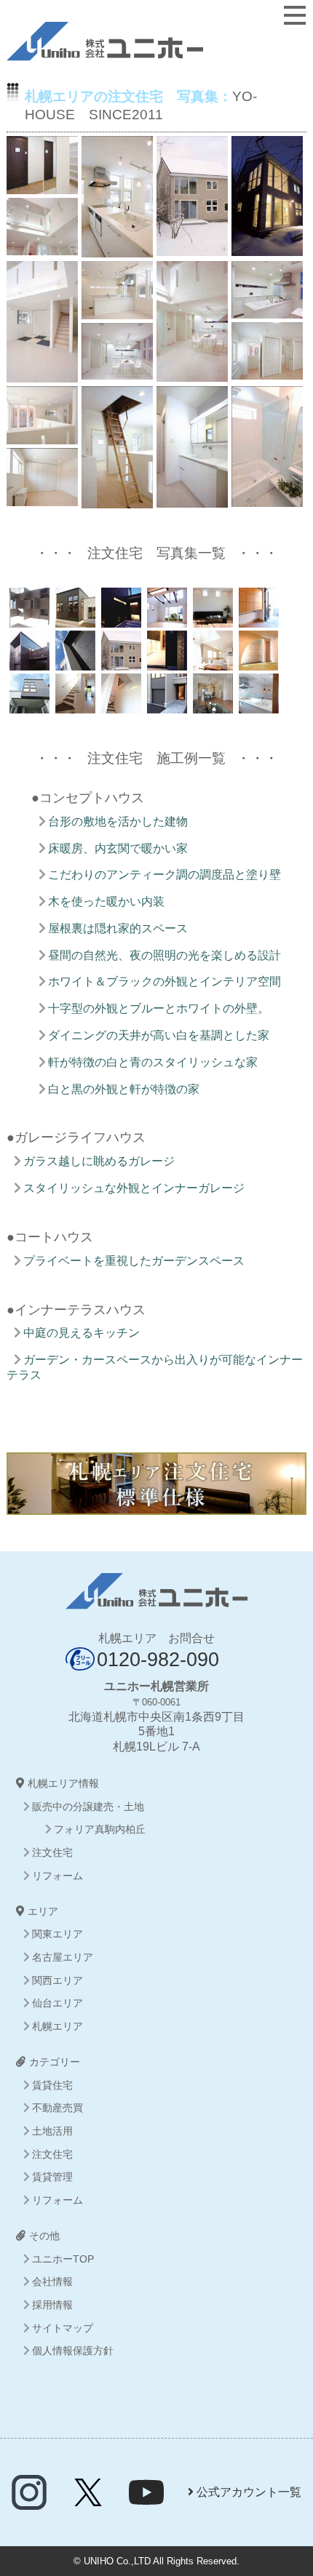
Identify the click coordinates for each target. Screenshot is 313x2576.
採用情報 (52, 2305)
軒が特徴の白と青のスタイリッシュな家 (153, 1062)
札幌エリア (58, 2026)
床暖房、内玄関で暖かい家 (118, 848)
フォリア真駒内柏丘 (100, 1829)
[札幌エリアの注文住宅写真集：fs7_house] (120, 705)
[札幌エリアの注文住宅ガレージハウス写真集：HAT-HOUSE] (28, 619)
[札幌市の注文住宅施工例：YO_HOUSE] (120, 662)
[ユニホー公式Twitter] (88, 2501)
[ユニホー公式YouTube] (146, 2501)
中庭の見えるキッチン (82, 1333)
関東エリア (58, 1934)
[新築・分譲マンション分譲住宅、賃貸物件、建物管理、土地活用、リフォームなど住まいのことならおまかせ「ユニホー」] (156, 1601)
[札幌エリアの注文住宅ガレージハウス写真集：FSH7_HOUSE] (74, 705)
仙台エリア (58, 2003)
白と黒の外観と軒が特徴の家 (124, 1089)
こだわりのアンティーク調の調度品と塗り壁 (165, 875)
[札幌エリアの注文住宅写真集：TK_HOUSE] (166, 619)
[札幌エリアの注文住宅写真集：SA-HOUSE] (74, 619)
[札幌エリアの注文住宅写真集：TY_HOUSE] (211, 619)
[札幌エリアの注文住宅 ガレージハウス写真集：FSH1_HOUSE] (166, 705)
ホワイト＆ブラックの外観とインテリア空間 (165, 981)
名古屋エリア (63, 1957)
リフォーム (58, 1876)
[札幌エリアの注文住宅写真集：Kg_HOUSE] (74, 662)
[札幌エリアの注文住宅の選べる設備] (157, 1507)
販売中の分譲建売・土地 (88, 1807)
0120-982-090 (158, 1659)
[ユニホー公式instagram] (29, 2501)
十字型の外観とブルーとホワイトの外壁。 (159, 1008)
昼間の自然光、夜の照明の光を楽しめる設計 (165, 955)
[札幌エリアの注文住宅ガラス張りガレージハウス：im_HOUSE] (166, 662)
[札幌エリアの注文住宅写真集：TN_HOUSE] (120, 619)
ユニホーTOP (63, 2259)
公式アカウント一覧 (247, 2492)
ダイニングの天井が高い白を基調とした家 (159, 1035)
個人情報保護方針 (73, 2351)
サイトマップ (63, 2328)
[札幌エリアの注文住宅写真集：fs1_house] (257, 705)
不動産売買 (58, 2108)
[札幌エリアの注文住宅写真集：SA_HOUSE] (257, 619)
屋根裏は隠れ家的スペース (118, 928)
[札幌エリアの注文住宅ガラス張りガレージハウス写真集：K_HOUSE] (28, 662)
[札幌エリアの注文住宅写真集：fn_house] (211, 705)
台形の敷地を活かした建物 (118, 821)
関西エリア (58, 1980)
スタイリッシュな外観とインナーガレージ (134, 1188)
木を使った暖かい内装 (106, 901)
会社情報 (52, 2281)
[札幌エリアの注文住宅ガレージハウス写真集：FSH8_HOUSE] (28, 705)
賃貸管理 (52, 2177)
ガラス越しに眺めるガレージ (99, 1161)
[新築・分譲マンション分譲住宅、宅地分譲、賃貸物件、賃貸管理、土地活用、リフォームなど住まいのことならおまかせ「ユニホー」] (105, 53)
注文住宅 (52, 1852)
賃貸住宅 (52, 2085)
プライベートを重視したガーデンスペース (134, 1261)
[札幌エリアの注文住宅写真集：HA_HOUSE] (257, 662)
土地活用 (52, 2131)
